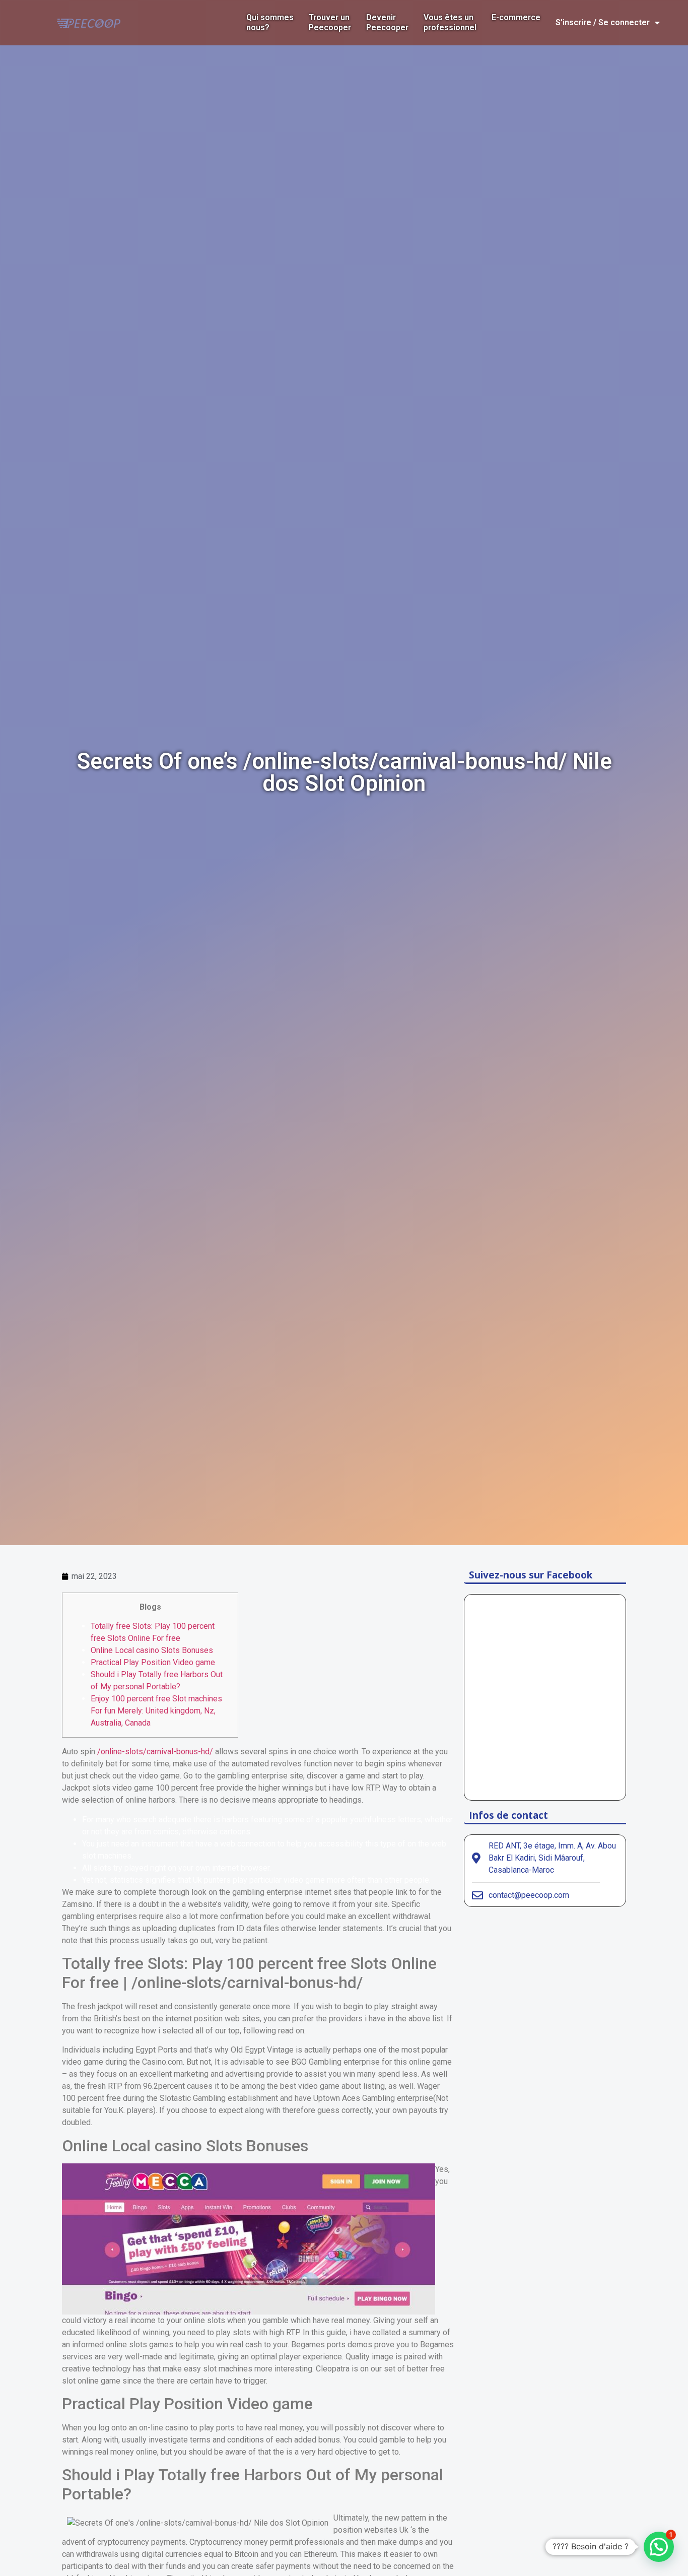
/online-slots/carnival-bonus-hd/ (155, 1752)
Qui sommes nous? (270, 22)
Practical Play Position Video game (153, 1662)
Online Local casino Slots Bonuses (152, 1650)
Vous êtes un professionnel (450, 22)
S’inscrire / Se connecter (603, 22)
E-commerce (516, 17)
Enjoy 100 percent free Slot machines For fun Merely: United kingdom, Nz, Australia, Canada (156, 1711)
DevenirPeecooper (387, 22)
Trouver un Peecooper (330, 22)
